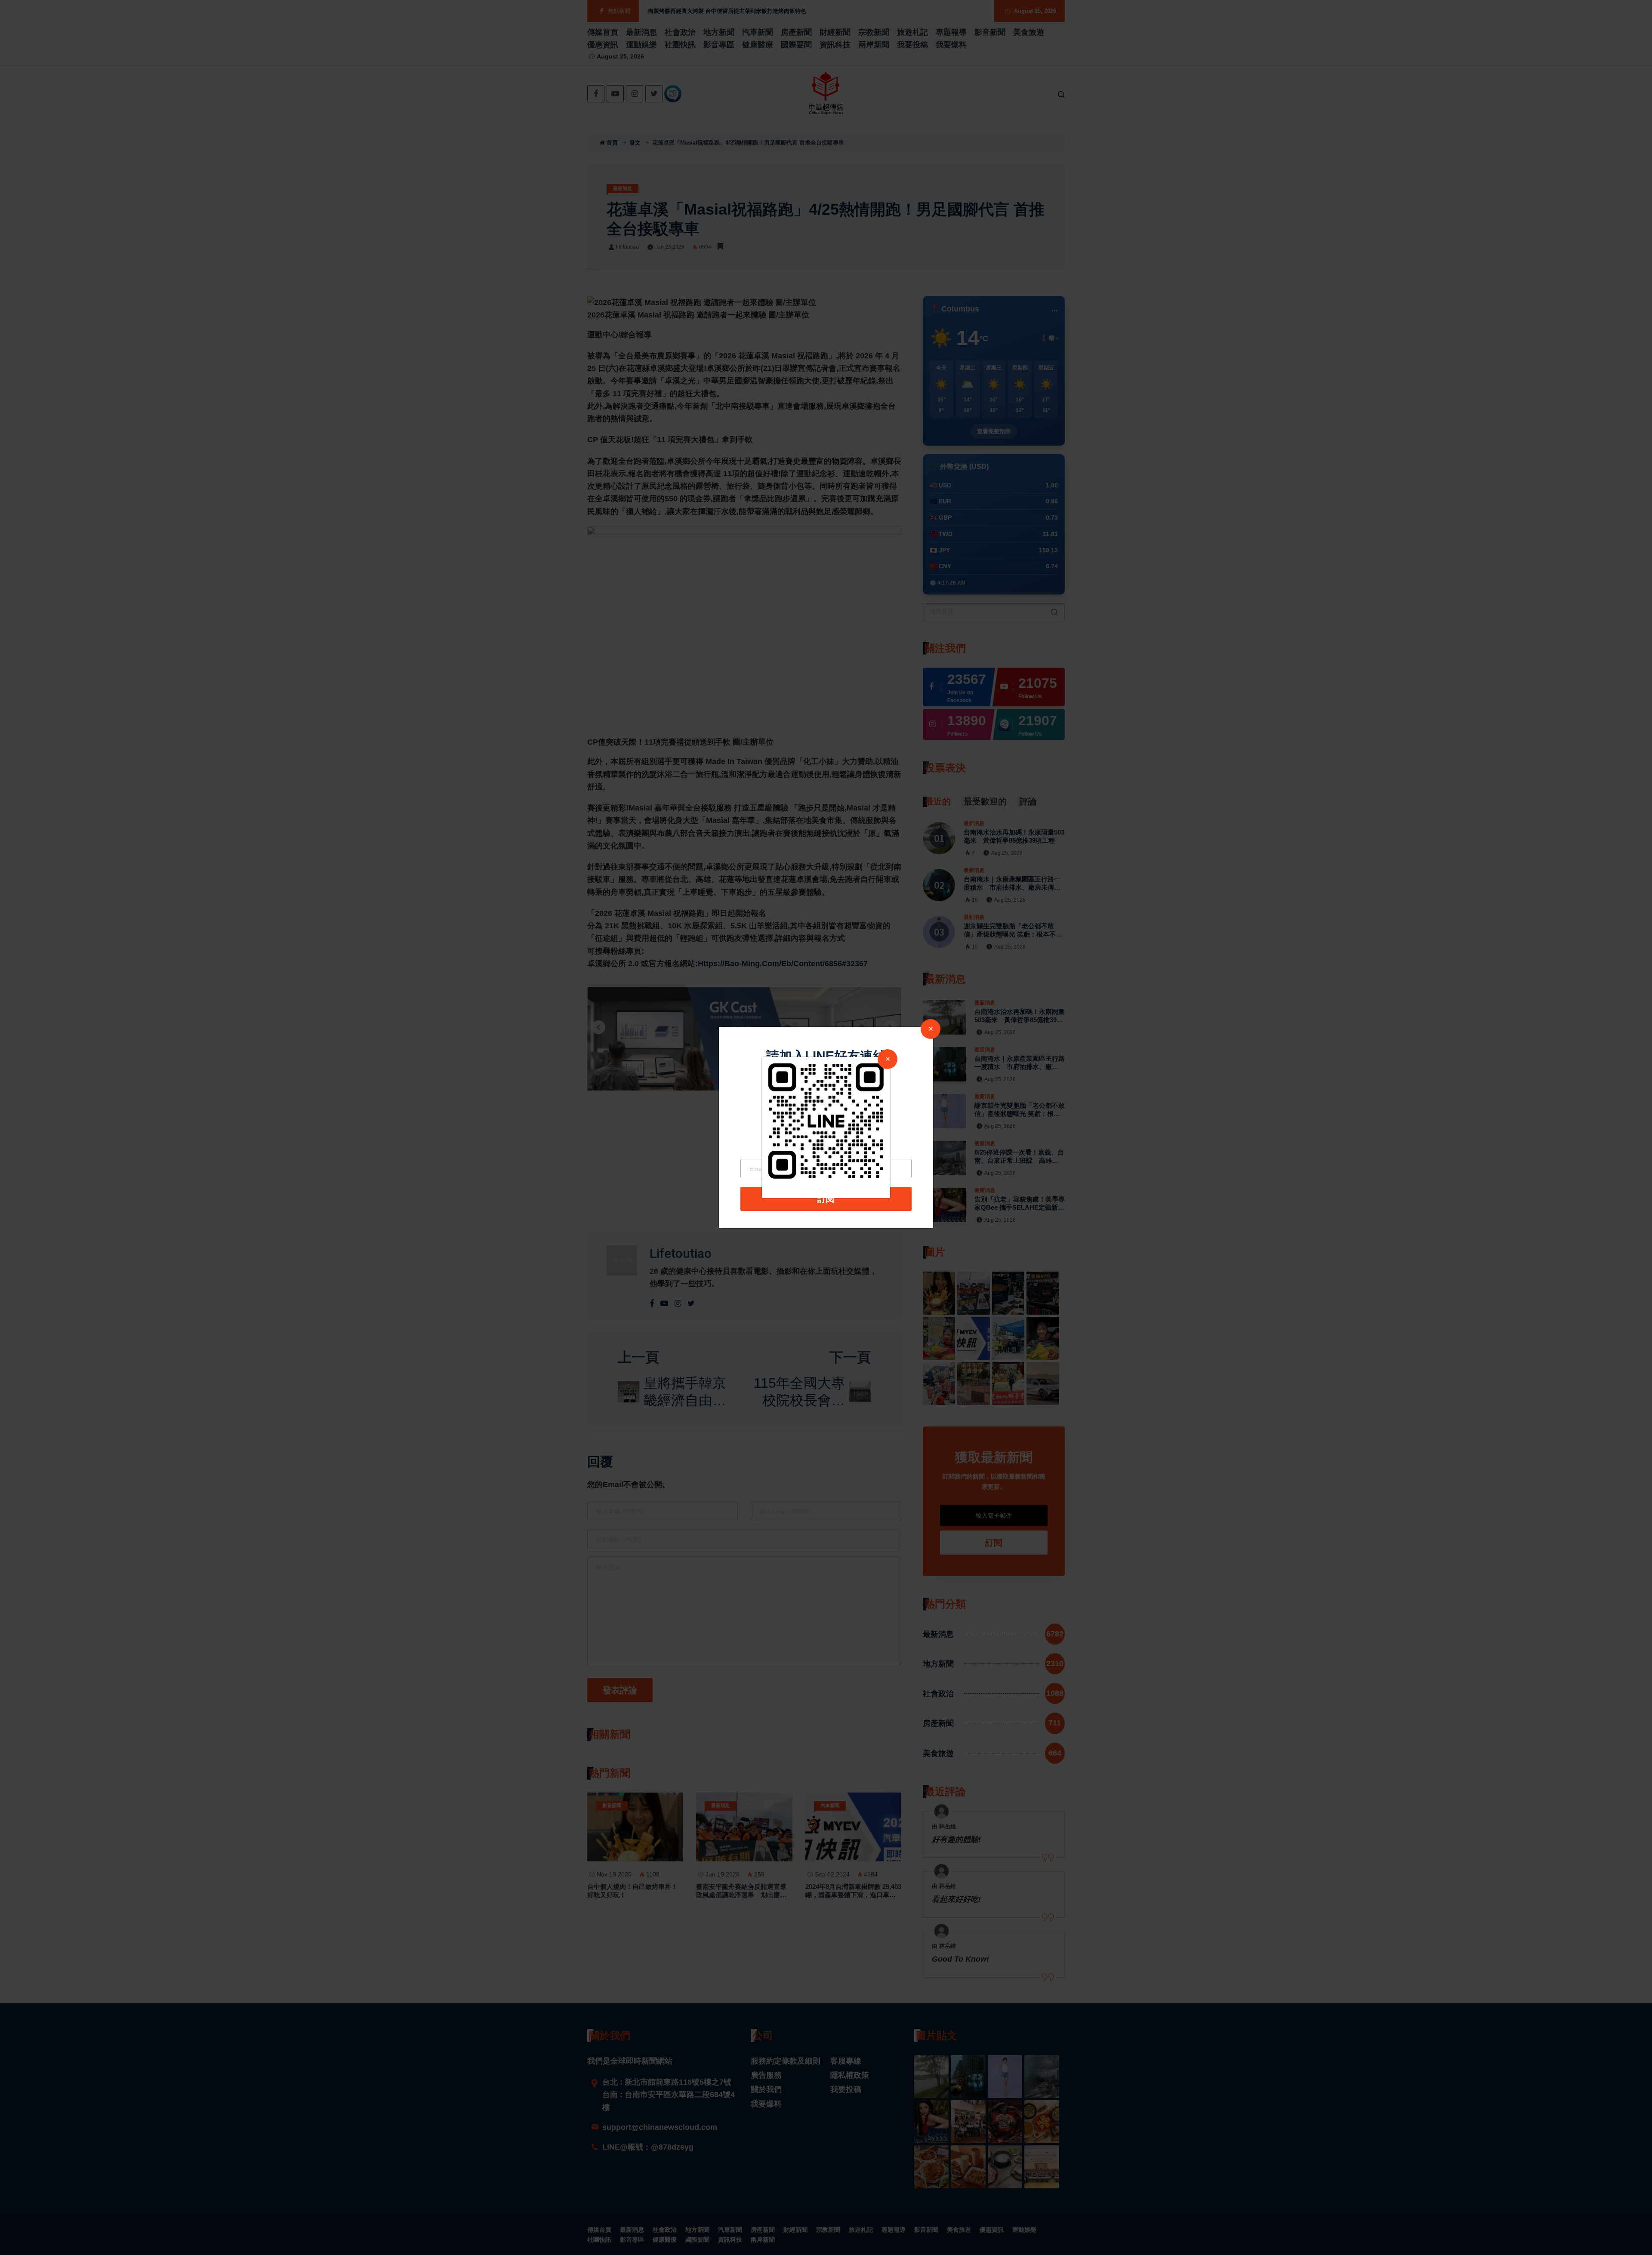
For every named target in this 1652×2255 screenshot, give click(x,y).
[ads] (826, 1121)
